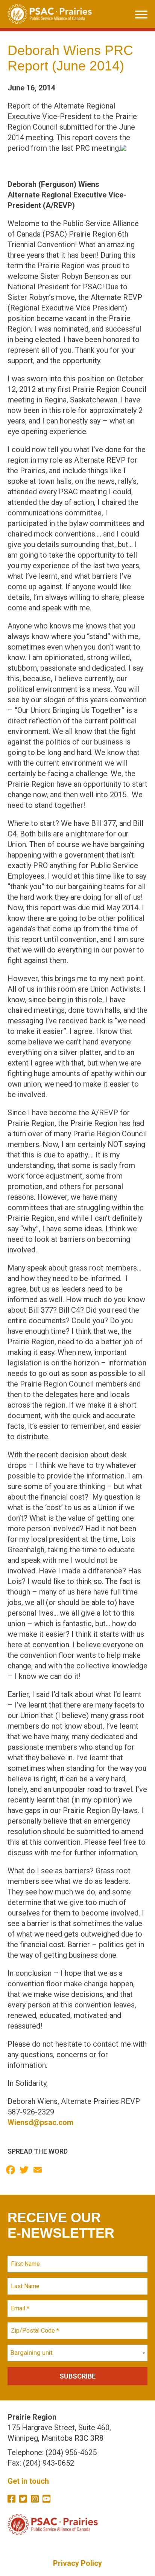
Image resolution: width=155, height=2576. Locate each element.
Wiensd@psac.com (40, 2122)
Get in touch (28, 2481)
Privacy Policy (77, 2563)
